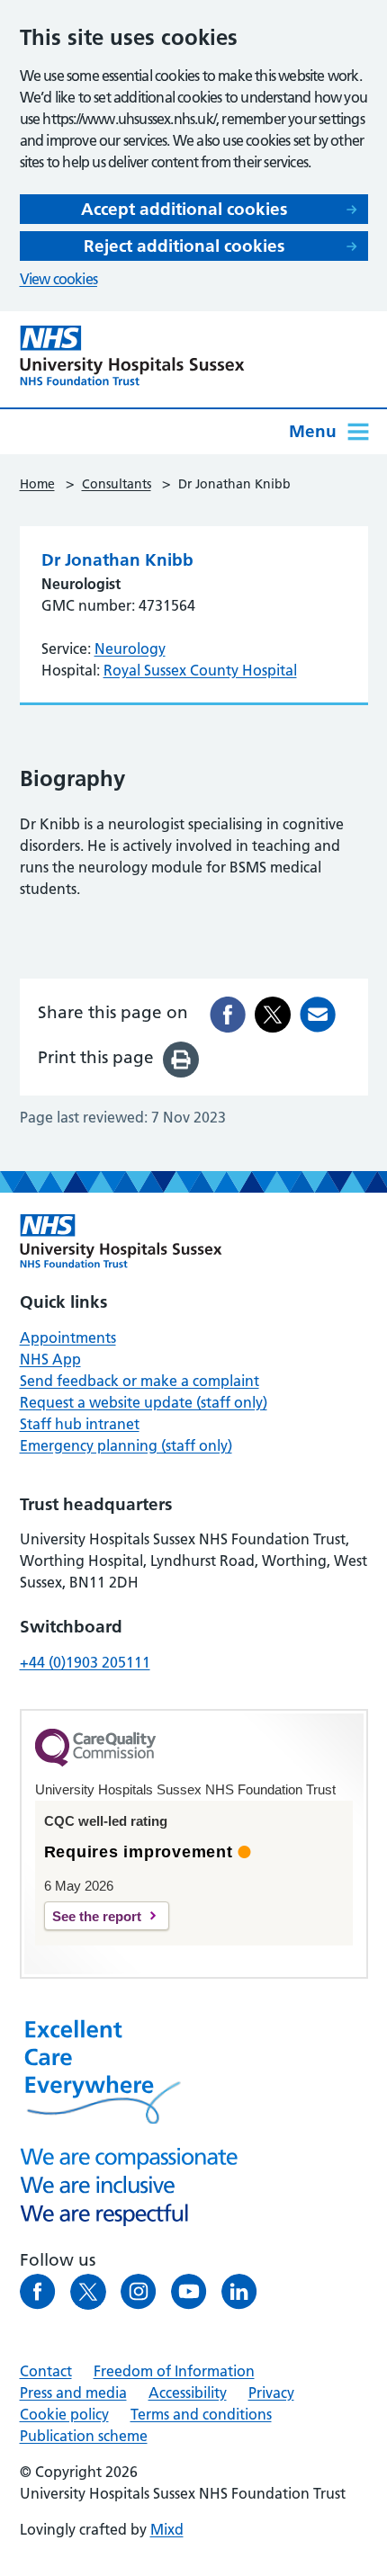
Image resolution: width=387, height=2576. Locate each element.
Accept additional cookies (184, 209)
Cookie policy (64, 2414)
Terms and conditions (201, 2414)
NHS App (50, 1359)
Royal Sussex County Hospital (200, 670)
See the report (97, 1916)
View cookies (58, 279)
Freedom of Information (174, 2371)
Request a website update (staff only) (144, 1402)
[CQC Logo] (95, 1762)
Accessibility (188, 2393)
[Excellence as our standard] (121, 1241)
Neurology (130, 648)
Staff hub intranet (80, 1424)
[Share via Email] (318, 1015)
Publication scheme (84, 2436)
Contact (46, 2371)
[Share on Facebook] (228, 1015)
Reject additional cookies (184, 246)
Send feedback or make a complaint (139, 1381)
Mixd (167, 2529)
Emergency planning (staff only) (126, 1445)
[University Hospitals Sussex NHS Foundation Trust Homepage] (132, 356)
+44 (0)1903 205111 (85, 1662)
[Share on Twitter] (273, 1015)
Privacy (271, 2393)
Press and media (73, 2393)
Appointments (68, 1337)
